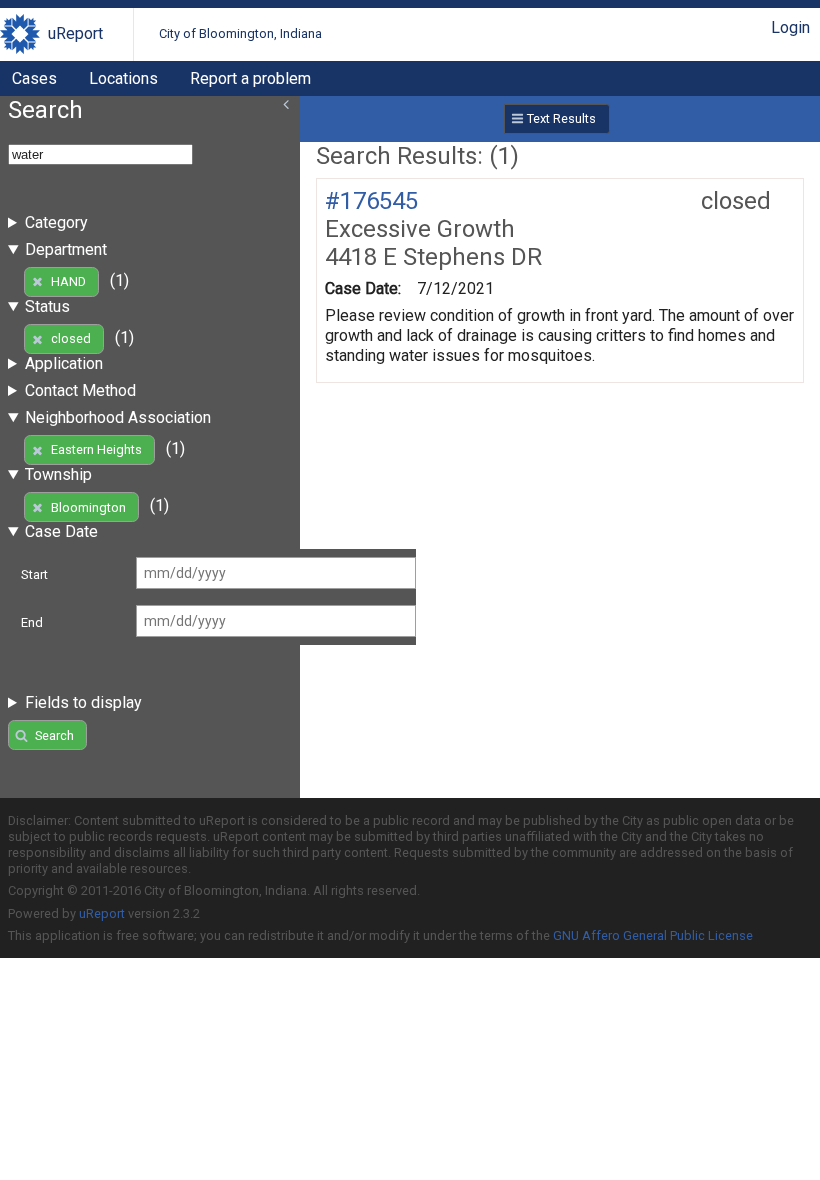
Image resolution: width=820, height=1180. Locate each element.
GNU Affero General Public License (653, 935)
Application (64, 363)
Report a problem (250, 78)
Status (47, 306)
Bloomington (88, 507)
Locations (123, 78)
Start (34, 574)
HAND (68, 281)
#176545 (371, 201)
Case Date (61, 531)
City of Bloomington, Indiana (240, 33)
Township (58, 474)
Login (790, 27)
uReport (75, 33)
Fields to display (83, 702)
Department (66, 249)
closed (71, 338)
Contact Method (80, 390)
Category (56, 222)
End (32, 622)
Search (54, 735)
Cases (34, 78)
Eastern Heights (96, 449)
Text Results (561, 118)
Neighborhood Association (118, 417)
